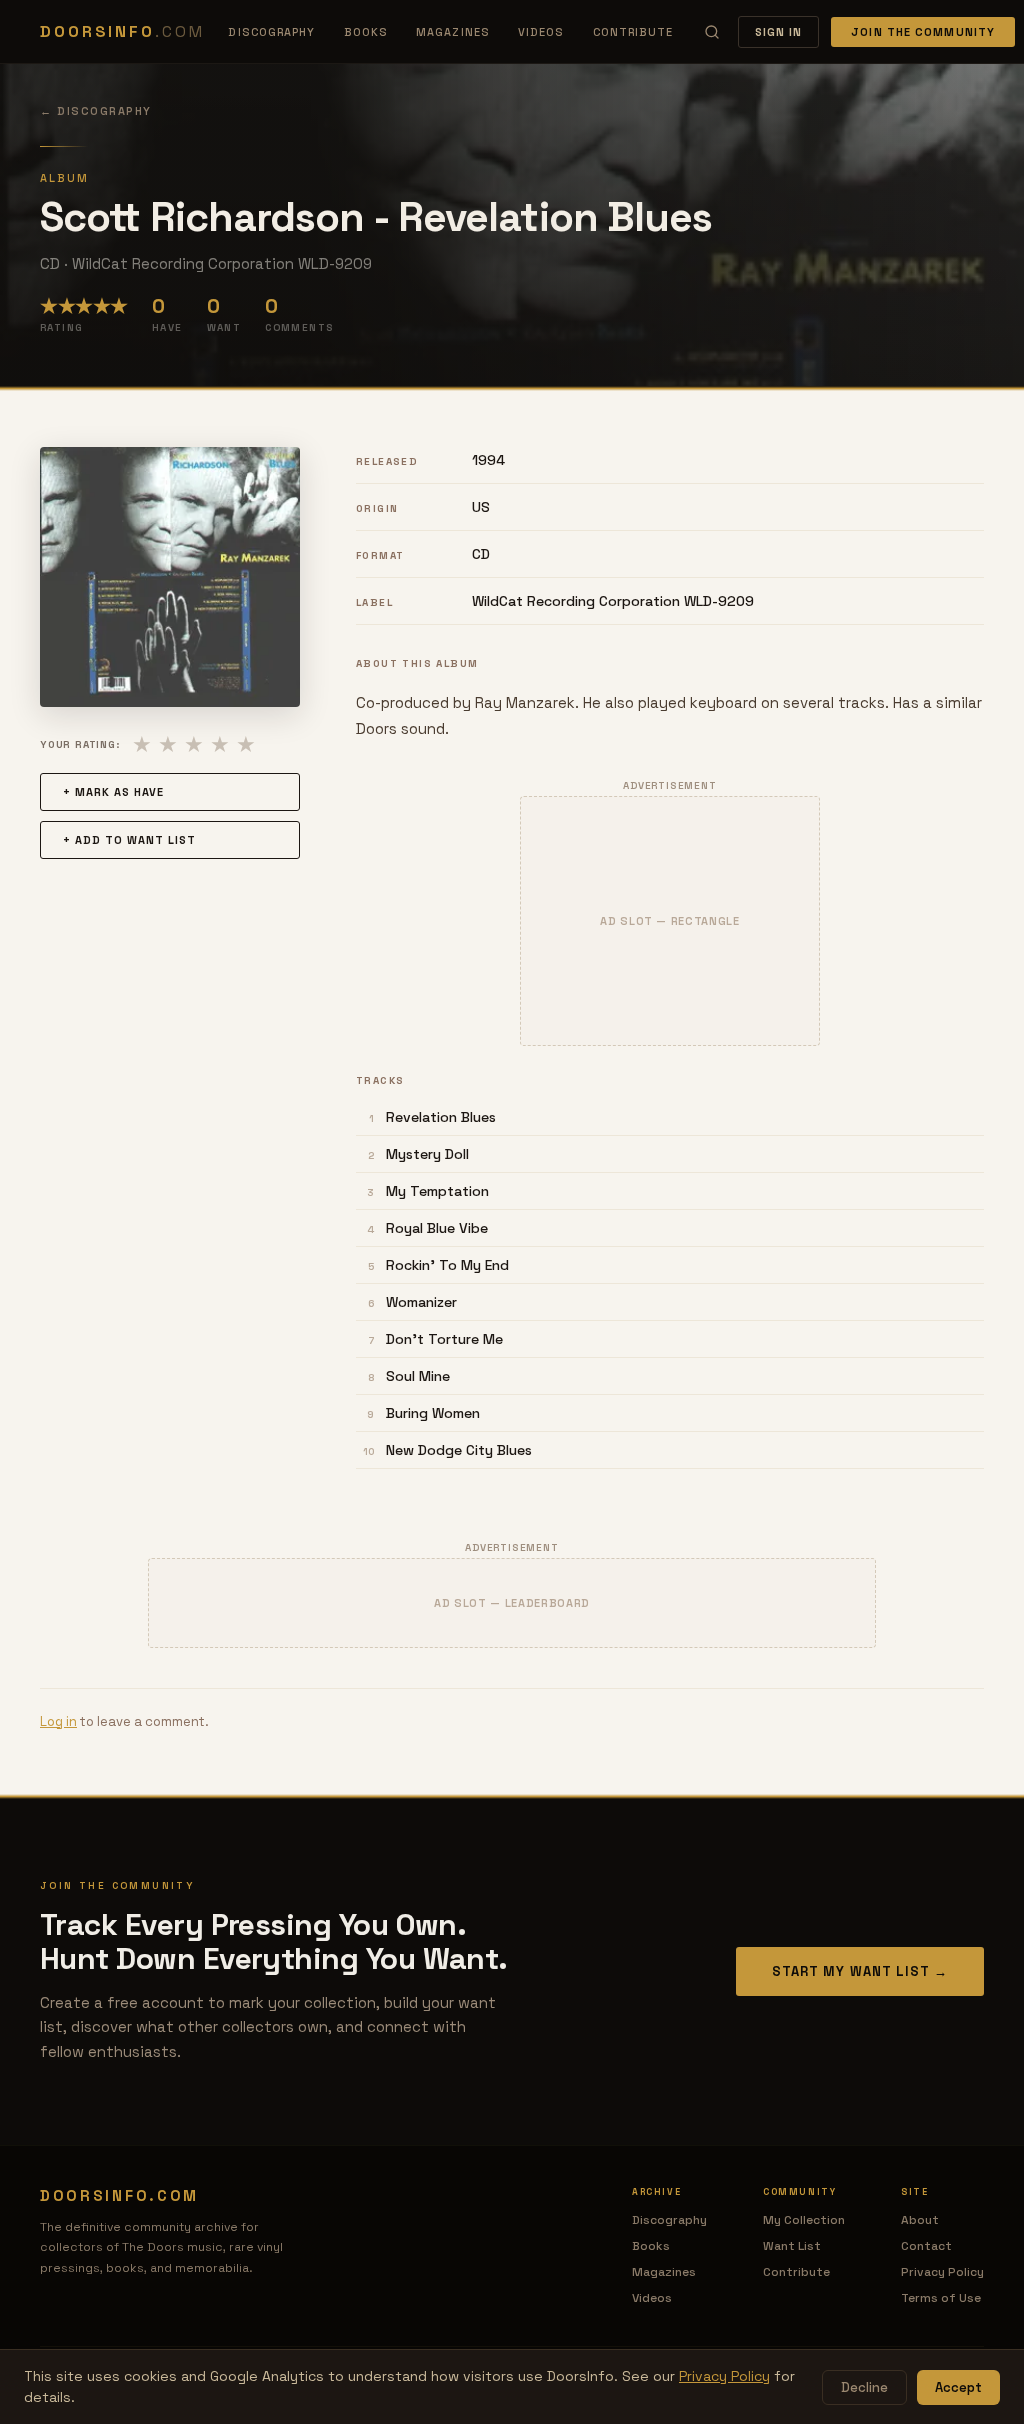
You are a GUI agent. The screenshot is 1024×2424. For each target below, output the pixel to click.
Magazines (453, 32)
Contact (926, 2246)
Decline (864, 2387)
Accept (958, 2387)
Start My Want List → (860, 1971)
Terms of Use (941, 2298)
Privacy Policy (942, 2272)
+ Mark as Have (113, 792)
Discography (271, 32)
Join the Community (923, 32)
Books (366, 32)
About (920, 2220)
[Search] (712, 32)
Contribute (633, 32)
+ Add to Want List (129, 840)
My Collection (804, 2220)
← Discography (96, 111)
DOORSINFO (122, 31)
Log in (58, 1721)
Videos (541, 32)
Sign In (779, 32)
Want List (792, 2246)
